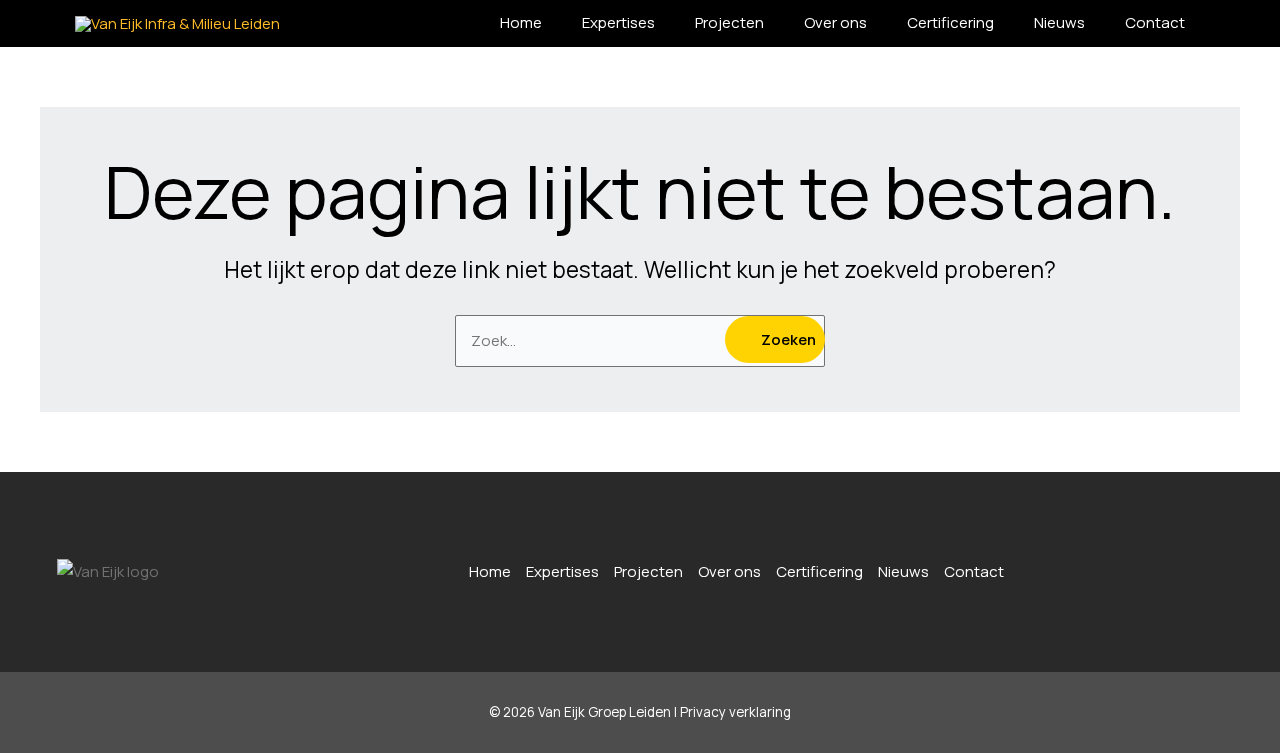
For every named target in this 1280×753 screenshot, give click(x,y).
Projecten (729, 22)
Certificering (950, 22)
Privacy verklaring (735, 712)
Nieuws (1059, 22)
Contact (1155, 22)
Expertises (618, 22)
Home (521, 22)
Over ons (835, 22)
